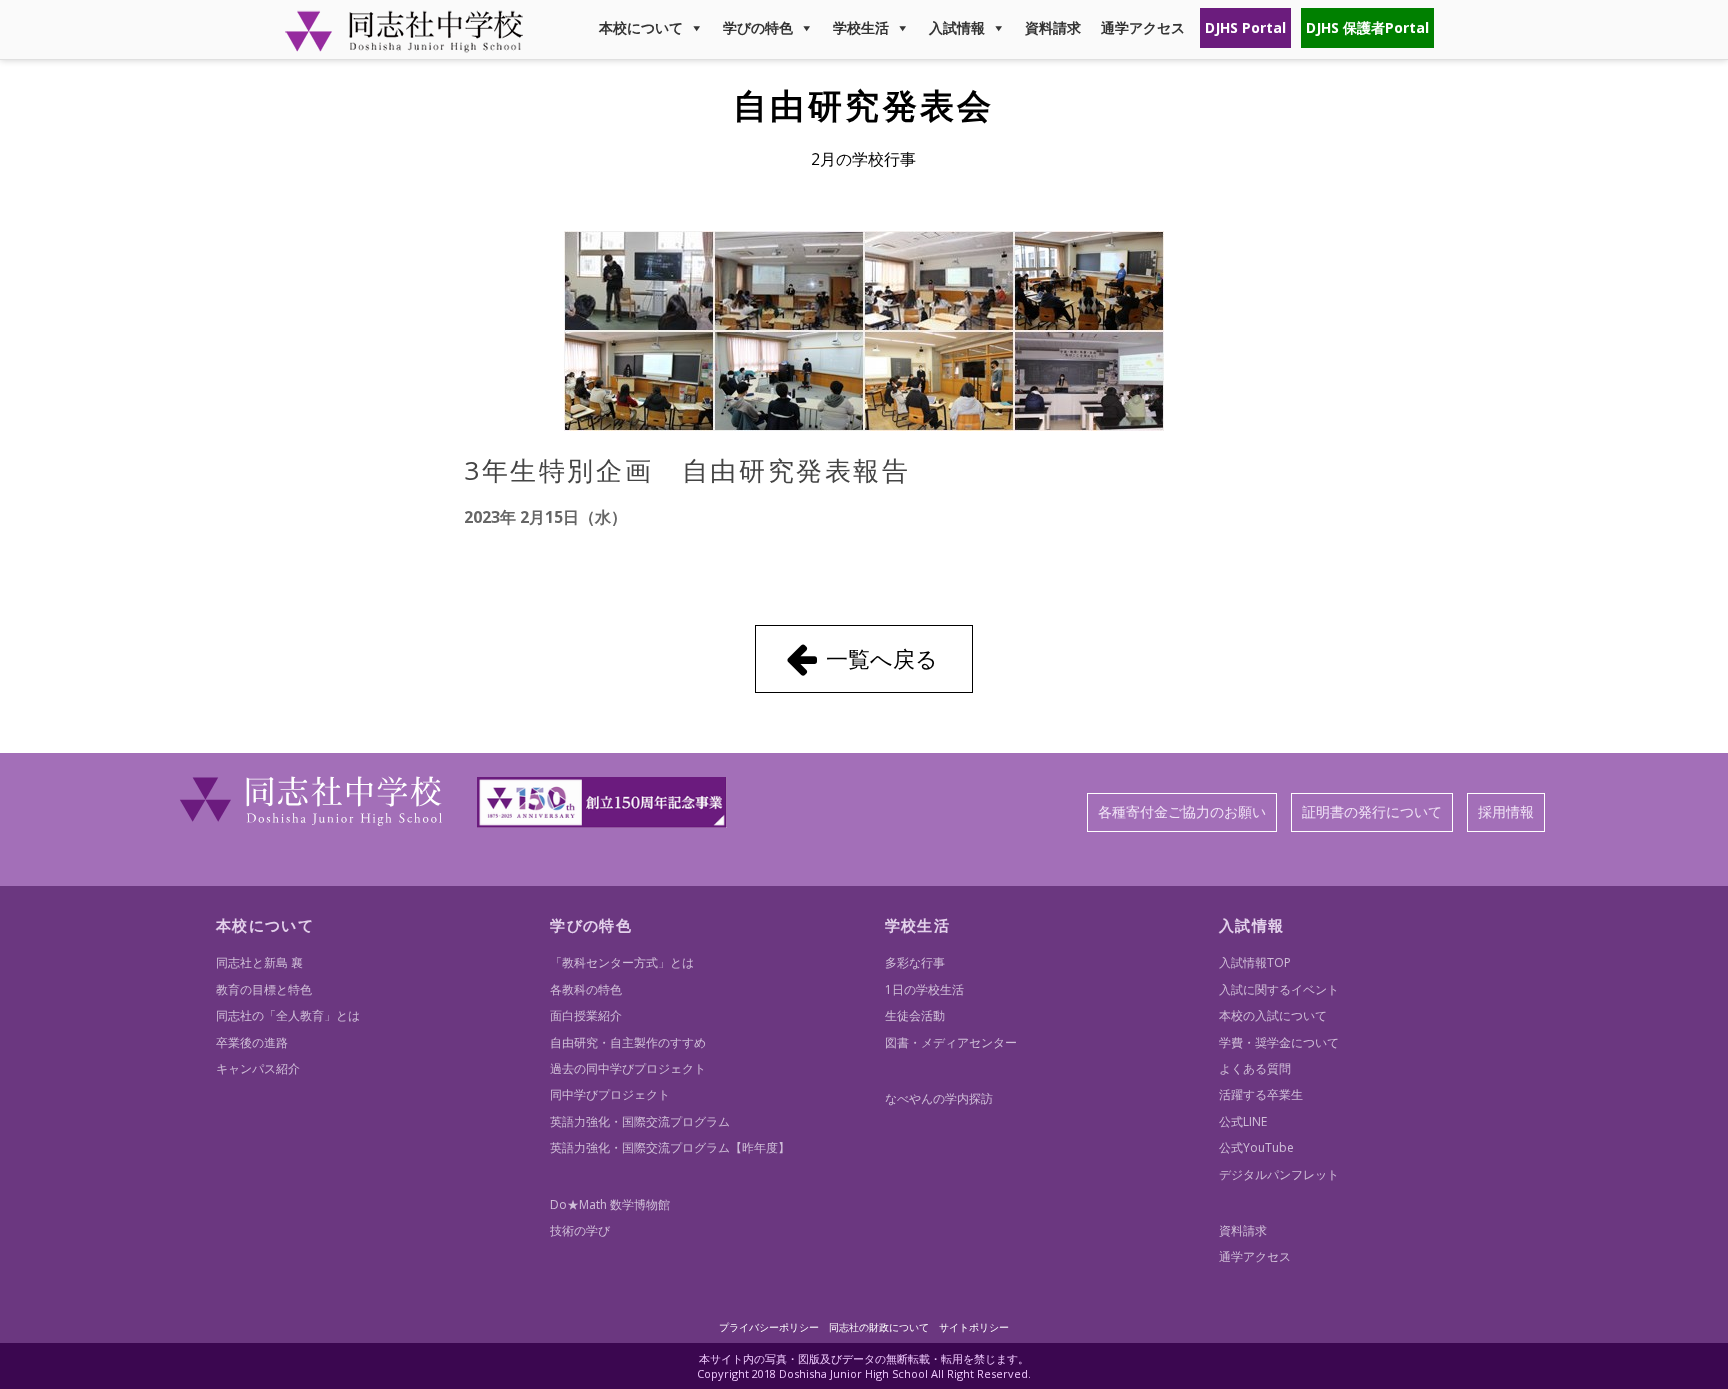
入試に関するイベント (1279, 989)
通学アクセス (1143, 27)
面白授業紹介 (586, 1015)
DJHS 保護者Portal (1367, 27)
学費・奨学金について (1279, 1042)
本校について (641, 27)
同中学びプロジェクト (610, 1094)
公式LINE (1243, 1121)
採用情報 (1506, 811)
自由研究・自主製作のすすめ (628, 1042)
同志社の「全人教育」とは (288, 1015)
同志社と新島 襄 (259, 962)
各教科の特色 (586, 989)
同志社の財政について (879, 1327)
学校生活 (861, 27)
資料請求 (1053, 27)
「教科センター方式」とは (622, 962)
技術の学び (580, 1230)
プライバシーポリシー (769, 1327)
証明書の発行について (1372, 811)
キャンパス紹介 (258, 1068)
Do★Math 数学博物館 (610, 1204)
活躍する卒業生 (1261, 1094)
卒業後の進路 (252, 1042)
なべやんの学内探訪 (939, 1098)
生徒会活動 (915, 1015)
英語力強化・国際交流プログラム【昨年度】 (670, 1147)
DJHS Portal (1245, 27)
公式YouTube (1256, 1147)
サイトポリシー (974, 1327)
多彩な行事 (915, 962)
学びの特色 (758, 27)
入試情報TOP (1255, 962)
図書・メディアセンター (951, 1042)
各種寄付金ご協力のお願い (1182, 811)
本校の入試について (1273, 1015)
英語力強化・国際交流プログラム (640, 1121)
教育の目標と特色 (264, 989)
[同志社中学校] (404, 43)
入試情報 (957, 27)
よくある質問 (1255, 1068)
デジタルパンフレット (1279, 1174)
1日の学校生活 (924, 989)
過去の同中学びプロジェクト (628, 1068)
